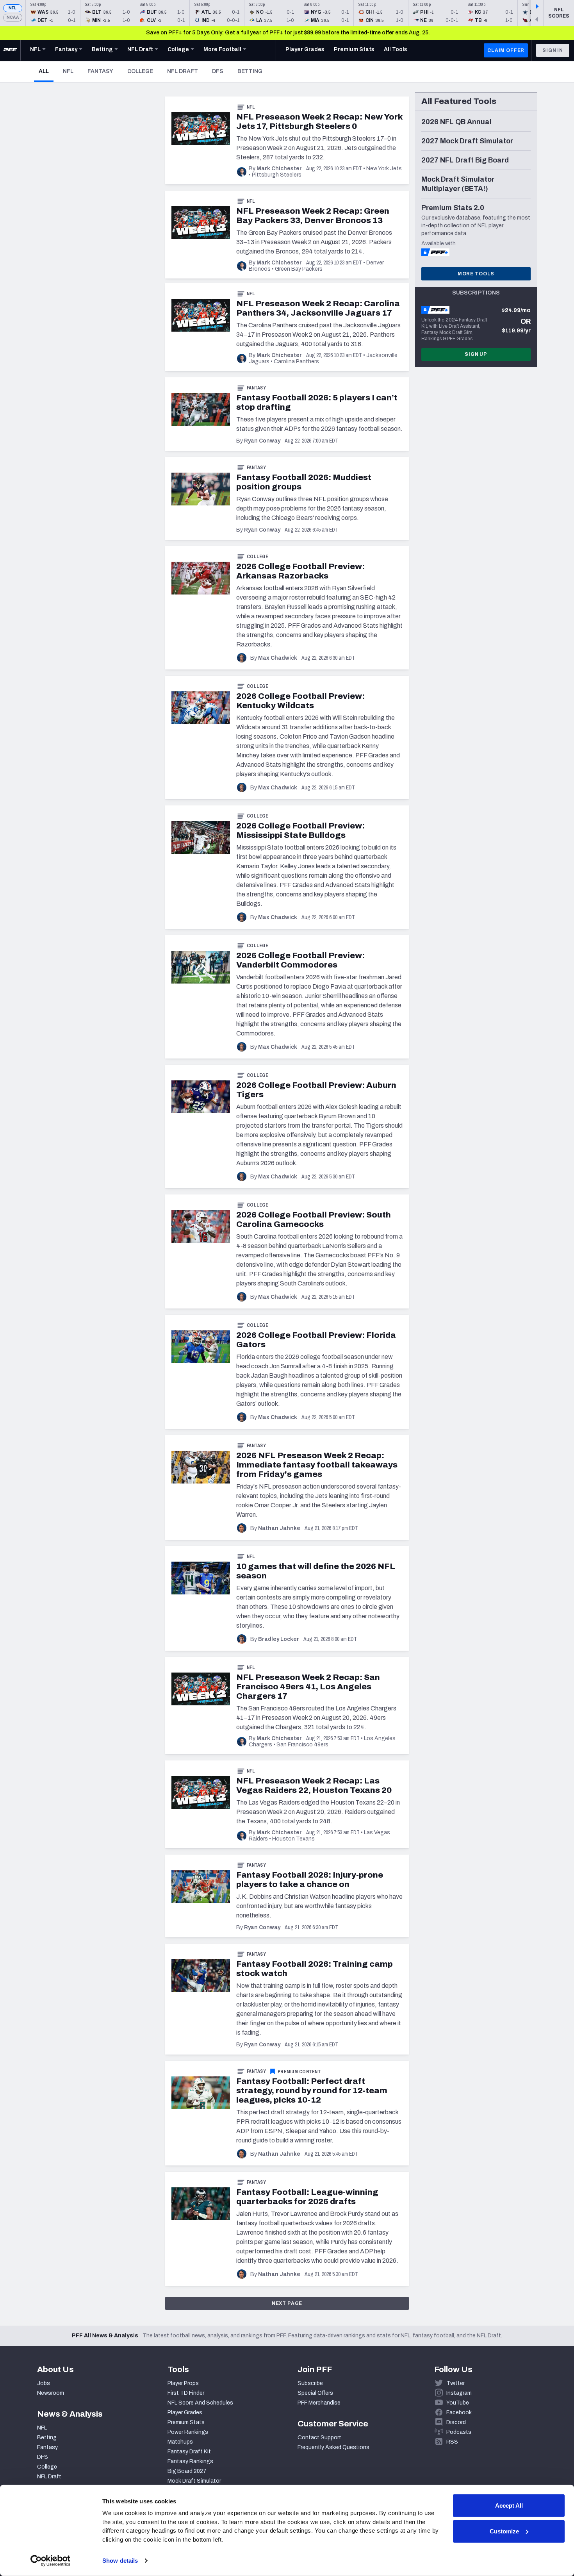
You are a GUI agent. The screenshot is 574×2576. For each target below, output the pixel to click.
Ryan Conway (262, 441)
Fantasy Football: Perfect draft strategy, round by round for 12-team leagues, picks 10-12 (312, 2090)
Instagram (459, 2393)
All (46, 71)
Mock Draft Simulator (194, 2481)
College (140, 71)
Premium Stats (186, 2422)
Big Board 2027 (187, 2471)
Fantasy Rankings (190, 2461)
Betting (250, 71)
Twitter (455, 2383)
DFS (218, 71)
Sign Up (476, 354)
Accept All (509, 2505)
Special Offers (315, 2393)
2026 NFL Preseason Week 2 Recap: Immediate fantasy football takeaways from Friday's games (317, 1465)
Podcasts (459, 2432)
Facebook (459, 2413)
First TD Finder (186, 2393)
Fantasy (100, 71)
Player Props (183, 2383)
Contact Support (319, 2438)
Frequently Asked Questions (333, 2447)
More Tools (476, 274)
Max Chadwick (278, 658)
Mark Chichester (279, 169)
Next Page (287, 2303)
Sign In (553, 50)
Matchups (180, 2442)
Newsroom (51, 2393)
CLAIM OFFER (506, 50)
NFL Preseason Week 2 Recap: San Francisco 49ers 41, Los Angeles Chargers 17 (308, 1687)
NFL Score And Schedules (200, 2403)
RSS (452, 2442)
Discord (456, 2422)
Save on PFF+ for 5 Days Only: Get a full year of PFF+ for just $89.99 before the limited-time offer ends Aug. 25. (288, 33)
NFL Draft (183, 71)
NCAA (13, 17)
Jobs (44, 2383)
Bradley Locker (279, 1639)
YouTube (458, 2403)
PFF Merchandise (319, 2403)
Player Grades (185, 2413)
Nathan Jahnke (279, 1528)
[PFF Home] (10, 50)
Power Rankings (188, 2432)
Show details (120, 2561)
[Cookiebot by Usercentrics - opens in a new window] (51, 2561)
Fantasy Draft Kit (189, 2452)
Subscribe (310, 2383)
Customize (504, 2531)
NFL (13, 8)
